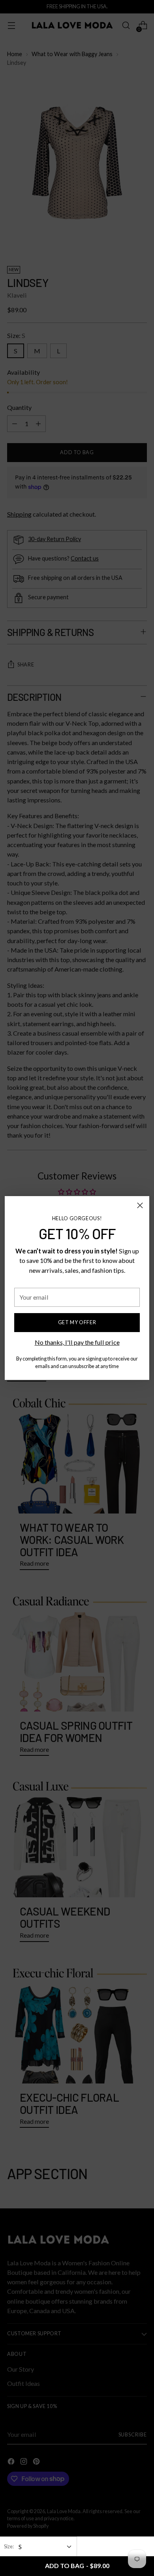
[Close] (140, 1205)
